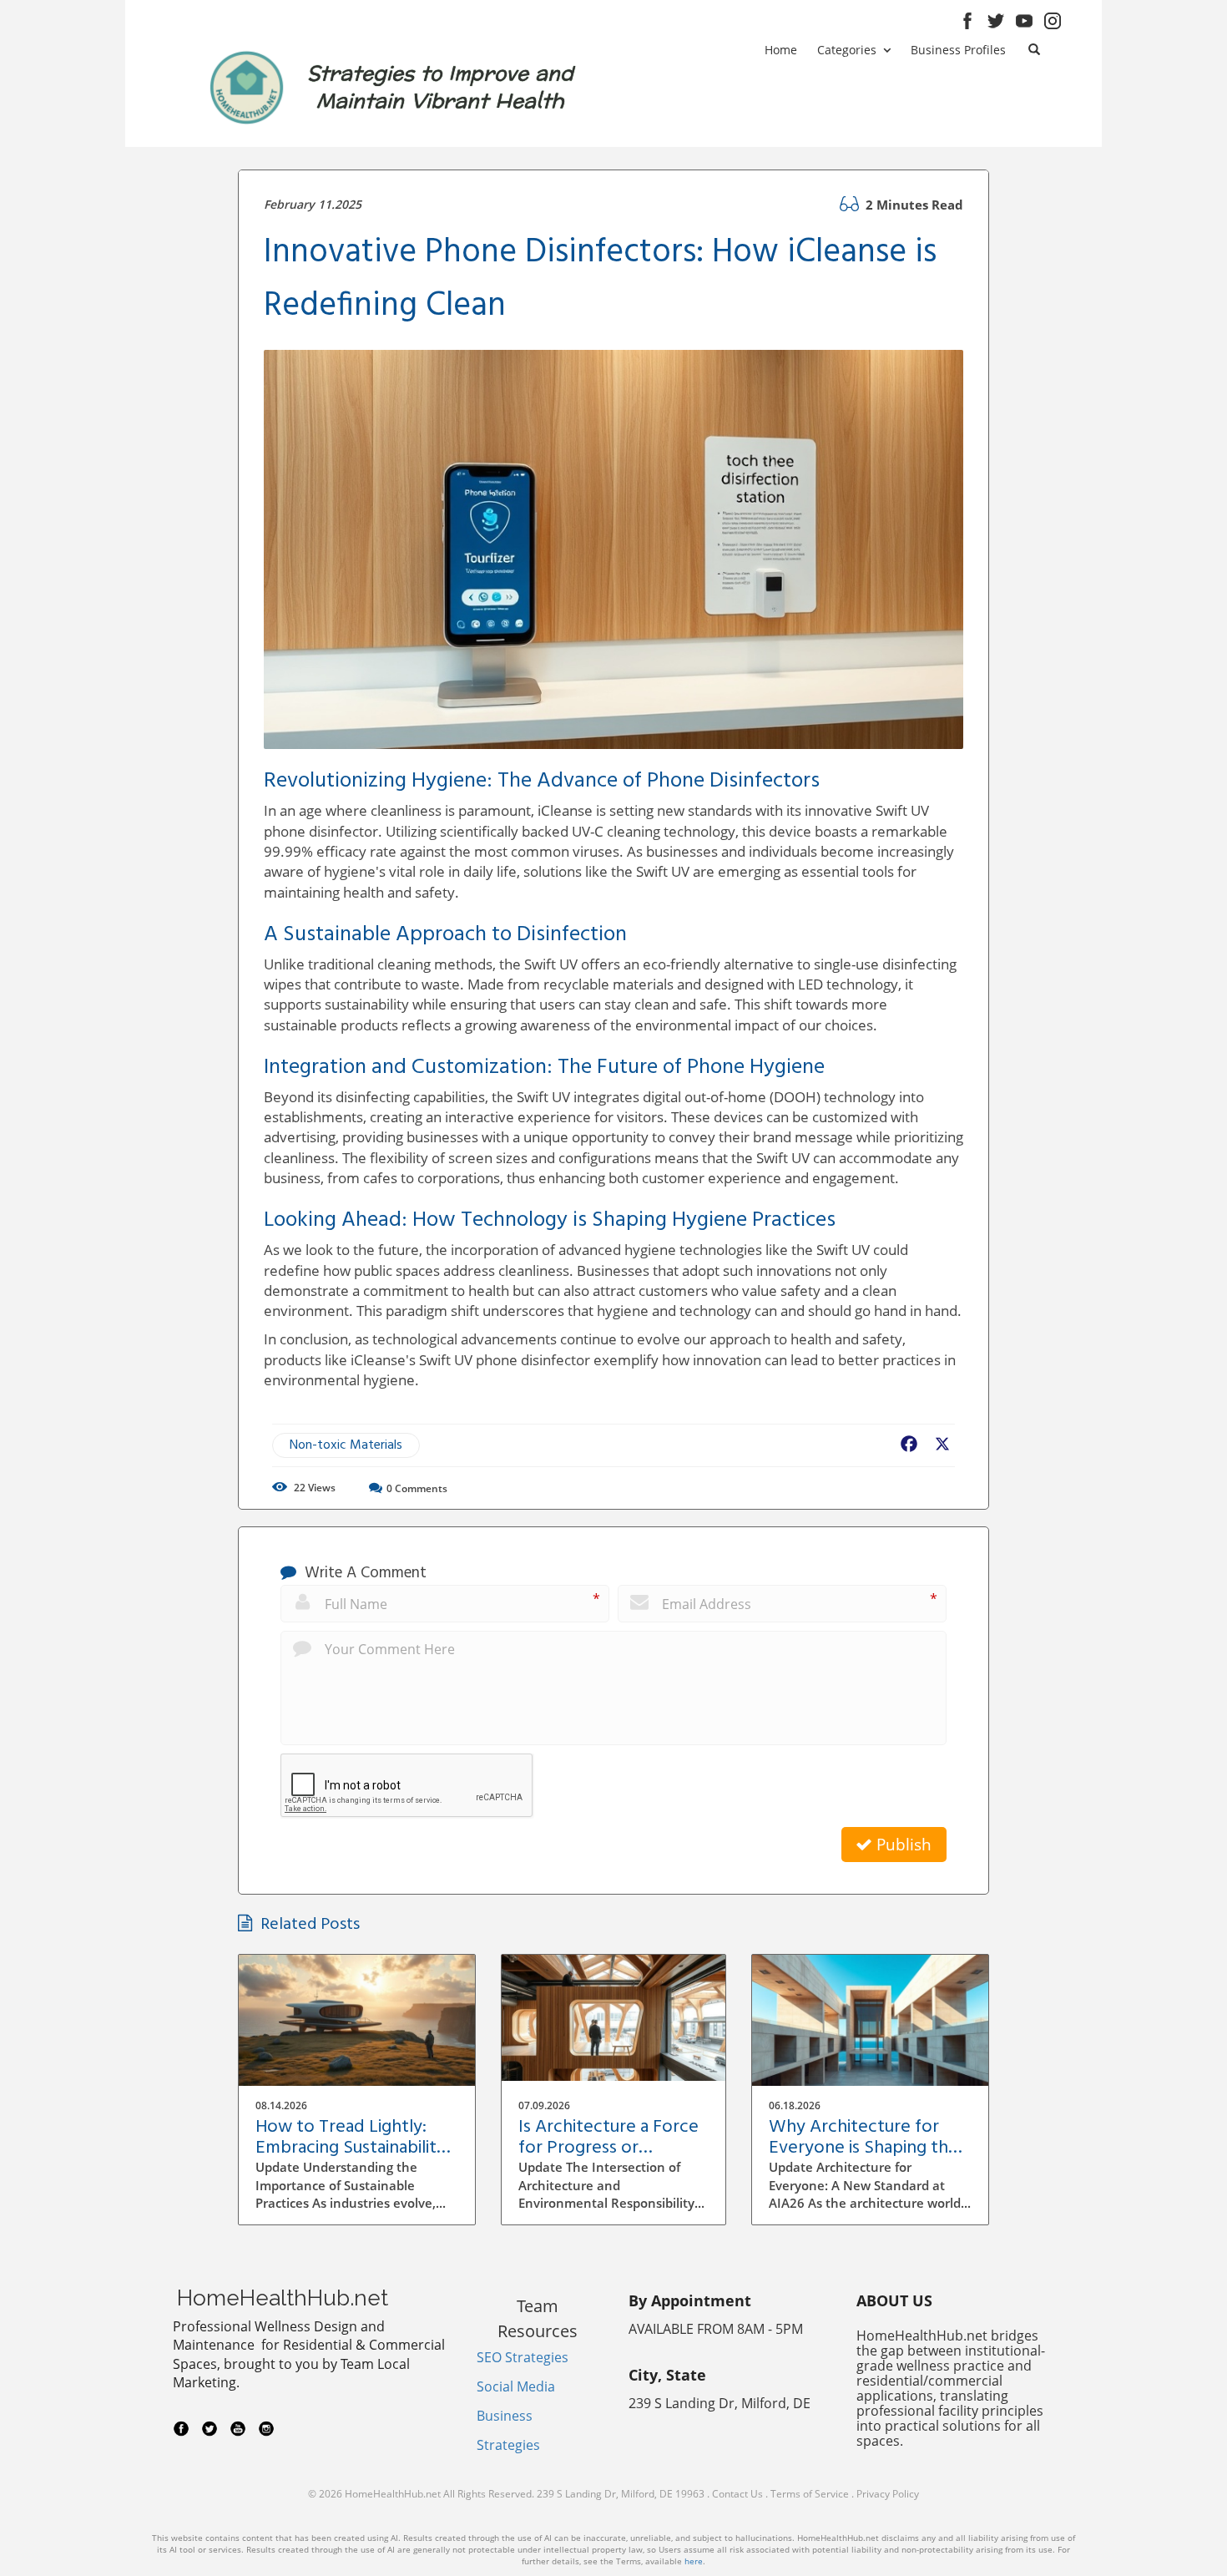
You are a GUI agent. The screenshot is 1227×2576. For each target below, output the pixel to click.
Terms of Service (810, 2494)
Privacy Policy (888, 2494)
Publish (902, 1845)
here (694, 2561)
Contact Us (737, 2494)
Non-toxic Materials (346, 1445)
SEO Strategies (523, 2357)
